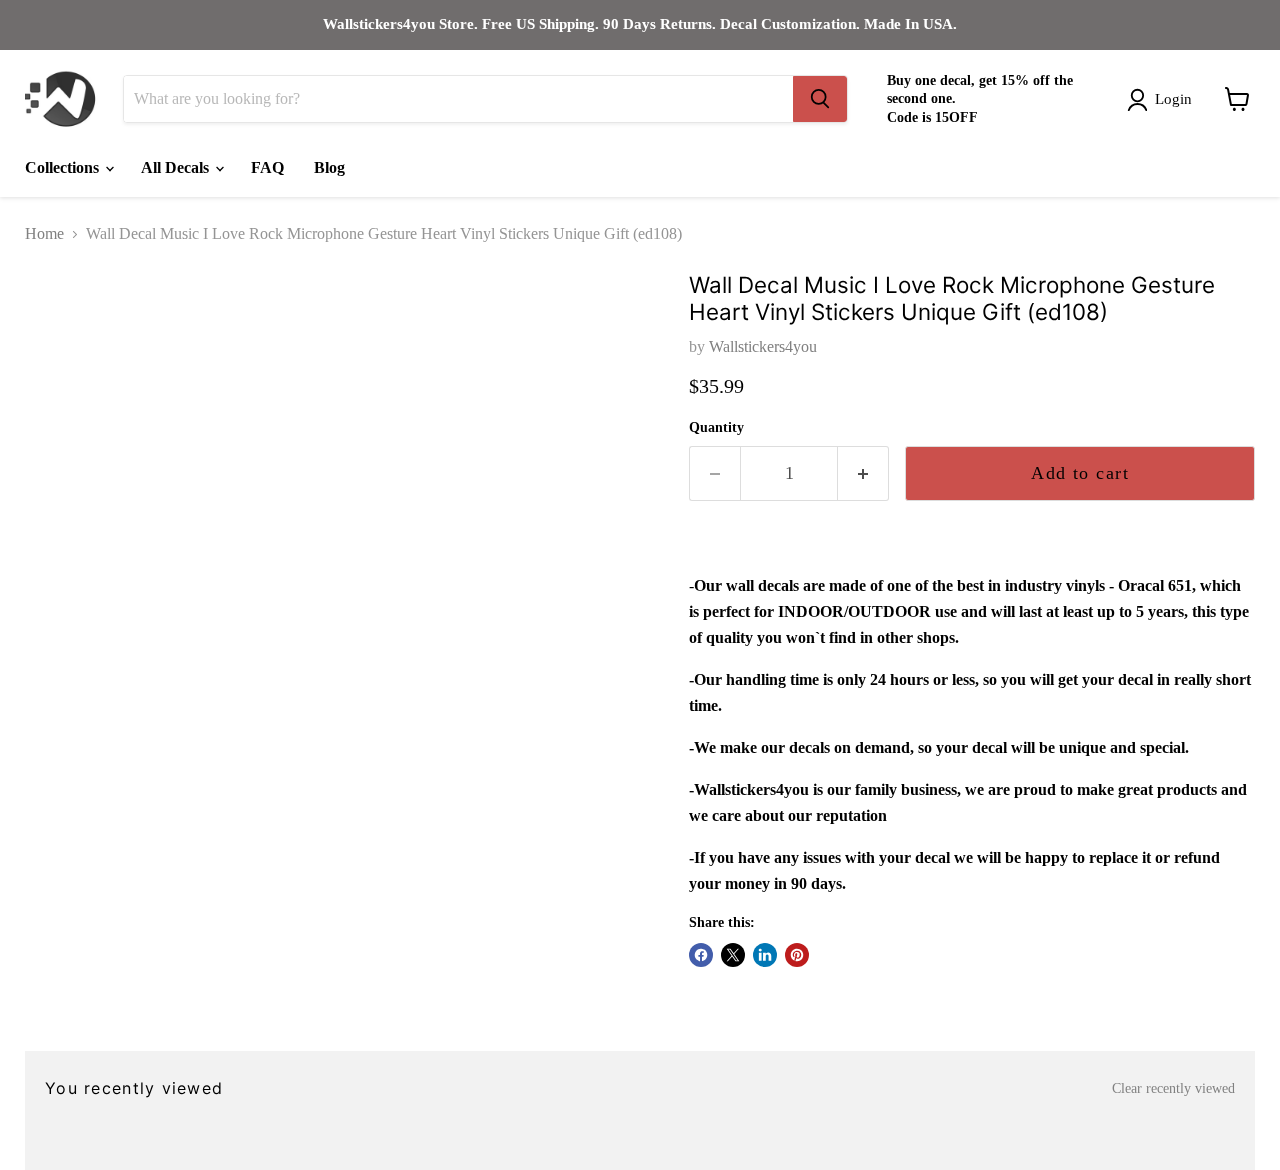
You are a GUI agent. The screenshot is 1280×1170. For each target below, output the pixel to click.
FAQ (267, 167)
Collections (64, 167)
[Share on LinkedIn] (765, 955)
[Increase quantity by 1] (863, 473)
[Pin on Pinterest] (797, 955)
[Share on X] (733, 955)
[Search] (820, 99)
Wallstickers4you (763, 346)
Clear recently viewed (1173, 1088)
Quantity (716, 427)
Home (44, 233)
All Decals (177, 167)
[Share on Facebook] (701, 955)
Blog (329, 167)
